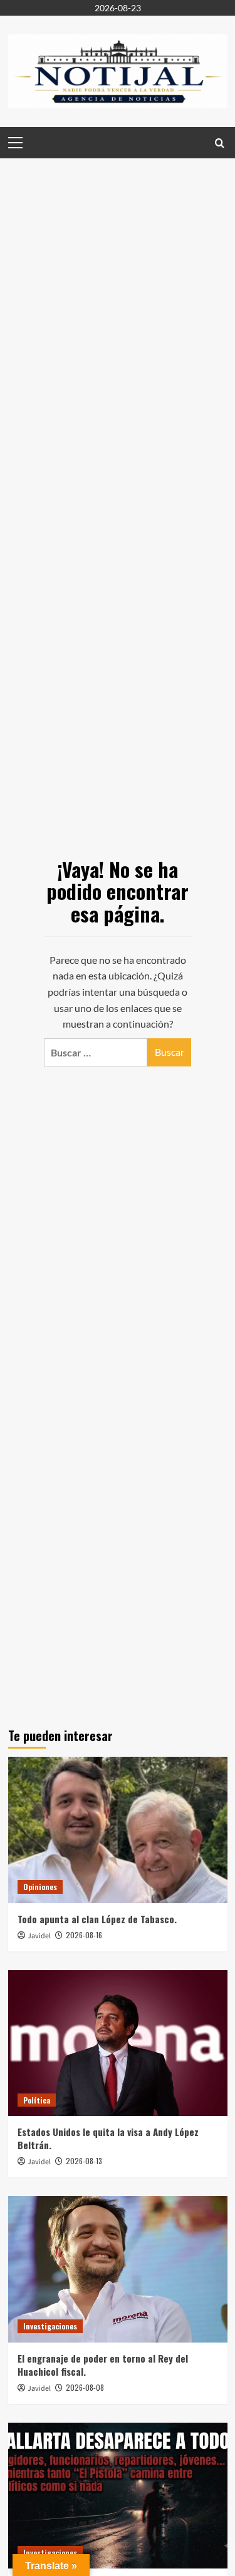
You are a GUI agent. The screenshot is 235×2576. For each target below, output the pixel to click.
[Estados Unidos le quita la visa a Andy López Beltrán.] (118, 2043)
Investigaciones (50, 2326)
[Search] (220, 142)
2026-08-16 (84, 1935)
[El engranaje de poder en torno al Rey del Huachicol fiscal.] (118, 2269)
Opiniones (40, 1887)
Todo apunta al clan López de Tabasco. (97, 1919)
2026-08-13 (84, 2161)
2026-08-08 (85, 2387)
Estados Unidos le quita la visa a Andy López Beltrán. (108, 2138)
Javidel (39, 1936)
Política (37, 2100)
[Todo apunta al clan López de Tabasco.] (118, 1830)
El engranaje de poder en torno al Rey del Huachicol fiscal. (103, 2365)
